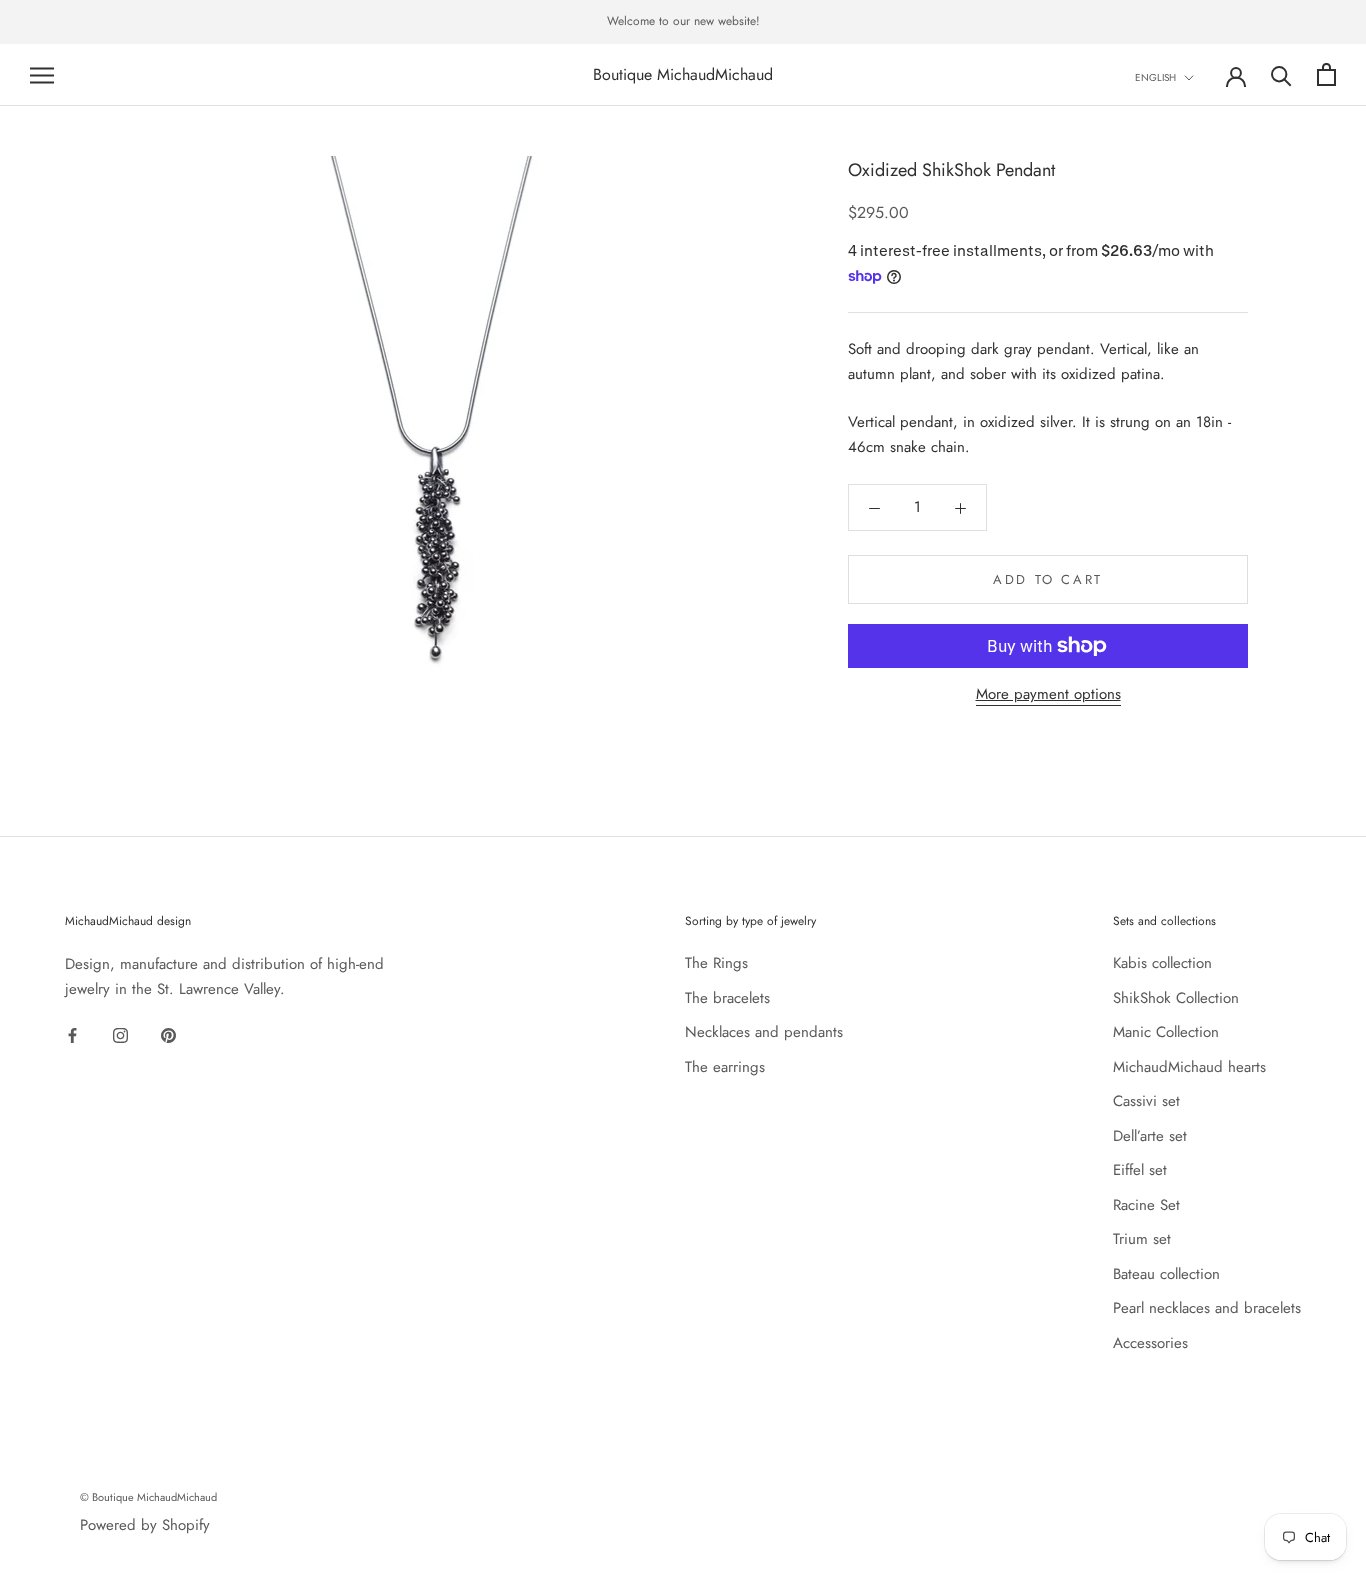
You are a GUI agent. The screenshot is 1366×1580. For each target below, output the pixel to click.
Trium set (1142, 1239)
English (1155, 77)
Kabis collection (1162, 963)
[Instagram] (120, 1034)
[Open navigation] (42, 74)
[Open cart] (1326, 74)
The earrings (725, 1067)
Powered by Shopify (145, 1525)
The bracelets (727, 998)
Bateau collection (1166, 1274)
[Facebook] (72, 1034)
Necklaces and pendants (764, 1032)
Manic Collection (1166, 1032)
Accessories (1150, 1343)
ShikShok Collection (1176, 998)
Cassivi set (1146, 1101)
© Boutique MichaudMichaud (148, 1497)
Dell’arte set (1150, 1136)
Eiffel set (1140, 1170)
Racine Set (1146, 1205)
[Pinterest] (168, 1034)
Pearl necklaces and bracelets (1207, 1308)
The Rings (716, 963)
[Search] (1281, 74)
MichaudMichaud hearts (1189, 1067)
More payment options (1048, 694)
